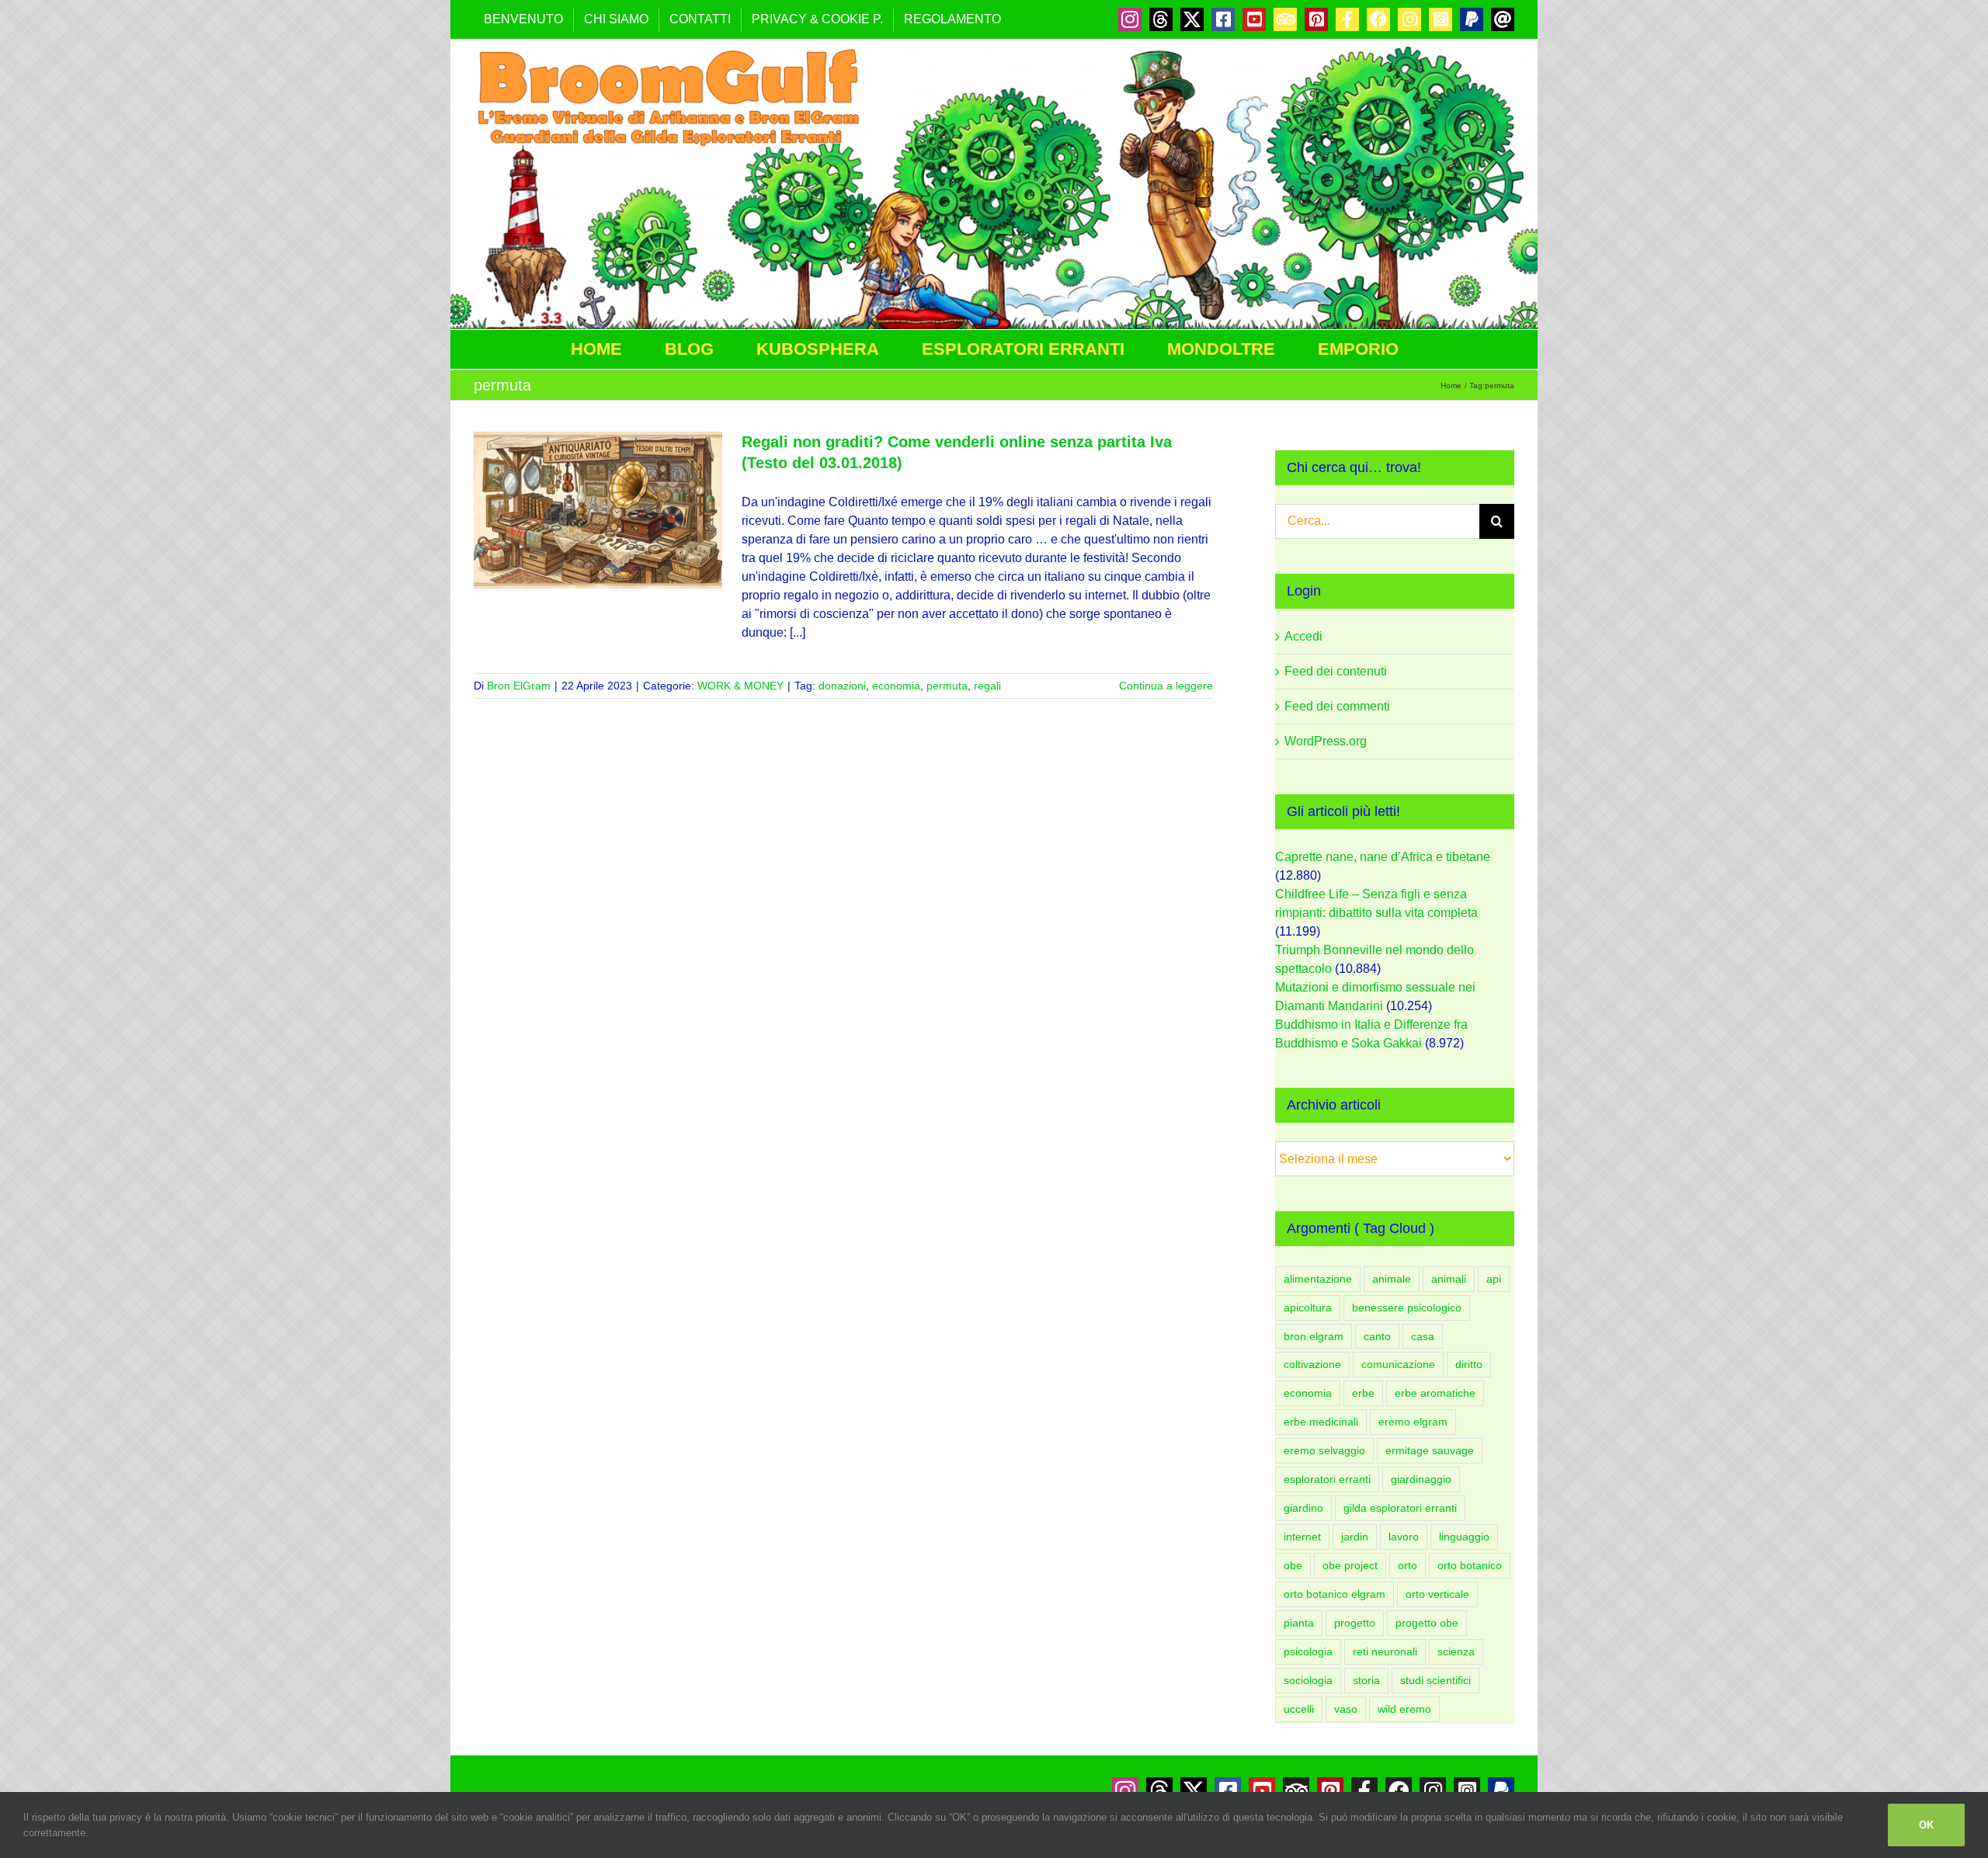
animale (1392, 1279)
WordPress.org (1326, 741)
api (1494, 1279)
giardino (1303, 1508)
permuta (947, 686)
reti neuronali (1385, 1651)
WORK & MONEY (740, 686)
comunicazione (1398, 1364)
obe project (1350, 1565)
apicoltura (1308, 1308)
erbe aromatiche (1435, 1393)
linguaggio (1464, 1537)
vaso (1346, 1709)
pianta (1299, 1623)
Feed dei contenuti (1336, 671)
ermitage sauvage (1430, 1450)
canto (1377, 1336)
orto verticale (1437, 1594)
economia (896, 686)
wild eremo (1404, 1709)
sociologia (1308, 1680)
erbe (1363, 1393)
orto (1408, 1565)
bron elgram (1314, 1336)
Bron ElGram (519, 686)
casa (1423, 1336)
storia (1366, 1680)
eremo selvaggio (1324, 1450)
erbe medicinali (1321, 1422)
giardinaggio (1421, 1479)
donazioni (842, 686)
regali (987, 686)
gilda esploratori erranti (1400, 1508)
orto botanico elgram (1335, 1594)
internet (1302, 1537)
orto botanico (1470, 1565)
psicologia (1308, 1651)
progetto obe (1427, 1623)
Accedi (1303, 636)
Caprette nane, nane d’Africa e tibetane (1383, 857)
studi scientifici (1435, 1680)
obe (1293, 1565)
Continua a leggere (1166, 686)
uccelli (1299, 1709)
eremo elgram (1413, 1422)
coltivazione (1312, 1364)
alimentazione (1318, 1279)
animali (1449, 1279)
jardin (1355, 1537)
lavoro (1404, 1537)
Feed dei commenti (1337, 706)
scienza (1456, 1651)
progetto (1355, 1623)
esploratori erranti (1327, 1479)
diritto (1469, 1364)
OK (1926, 1825)
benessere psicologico (1407, 1308)
